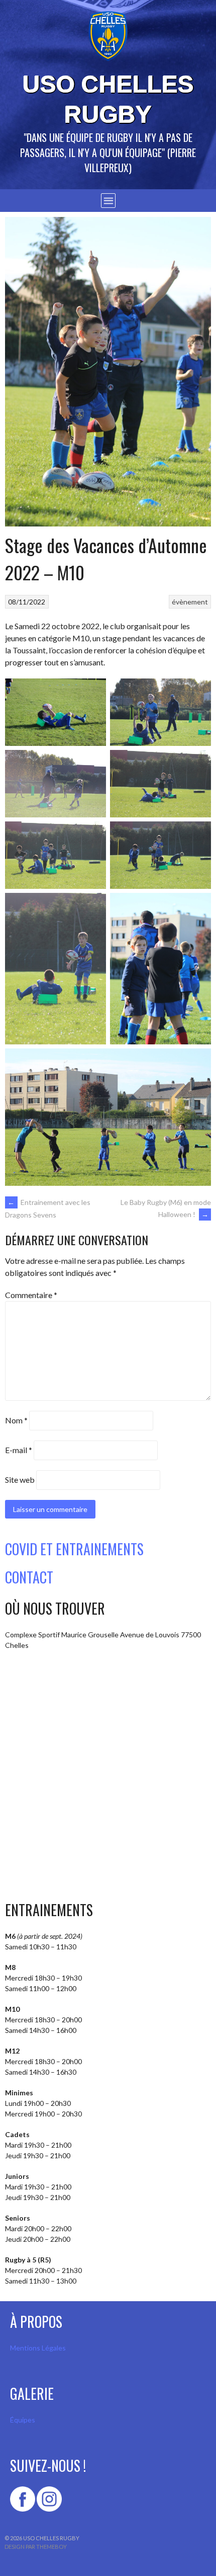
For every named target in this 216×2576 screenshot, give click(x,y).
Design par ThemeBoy (36, 2547)
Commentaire (31, 1295)
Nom (16, 1420)
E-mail (19, 1450)
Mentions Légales (38, 2348)
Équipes (23, 2420)
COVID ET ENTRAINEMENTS (74, 1549)
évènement (190, 602)
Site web (20, 1480)
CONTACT (29, 1577)
